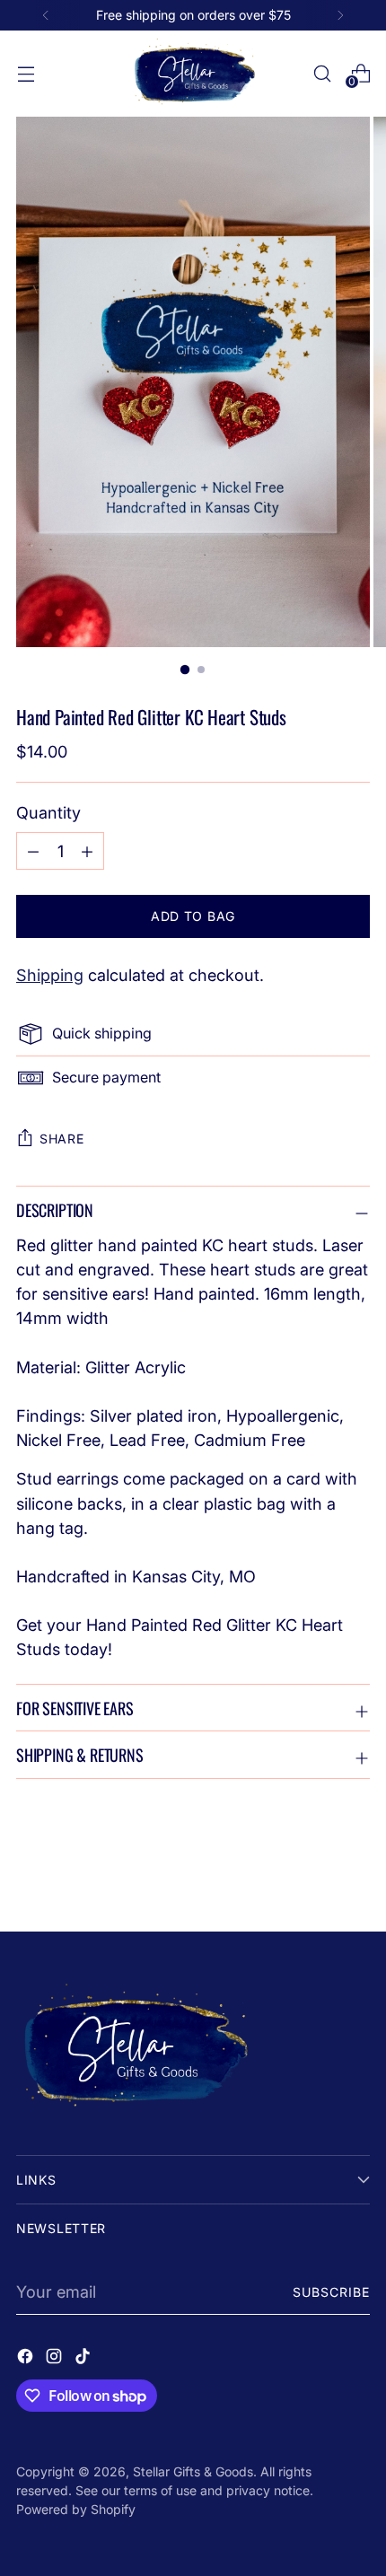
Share (62, 1139)
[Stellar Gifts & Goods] (193, 74)
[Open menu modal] (26, 73)
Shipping (50, 975)
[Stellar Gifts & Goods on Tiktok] (84, 2359)
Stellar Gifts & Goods (193, 2471)
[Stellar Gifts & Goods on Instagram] (56, 2359)
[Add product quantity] (33, 851)
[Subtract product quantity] (87, 851)
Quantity (48, 812)
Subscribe (332, 2292)
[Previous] (46, 15)
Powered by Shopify (76, 2509)
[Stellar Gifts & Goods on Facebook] (27, 2359)
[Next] (340, 15)
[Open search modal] (322, 73)
